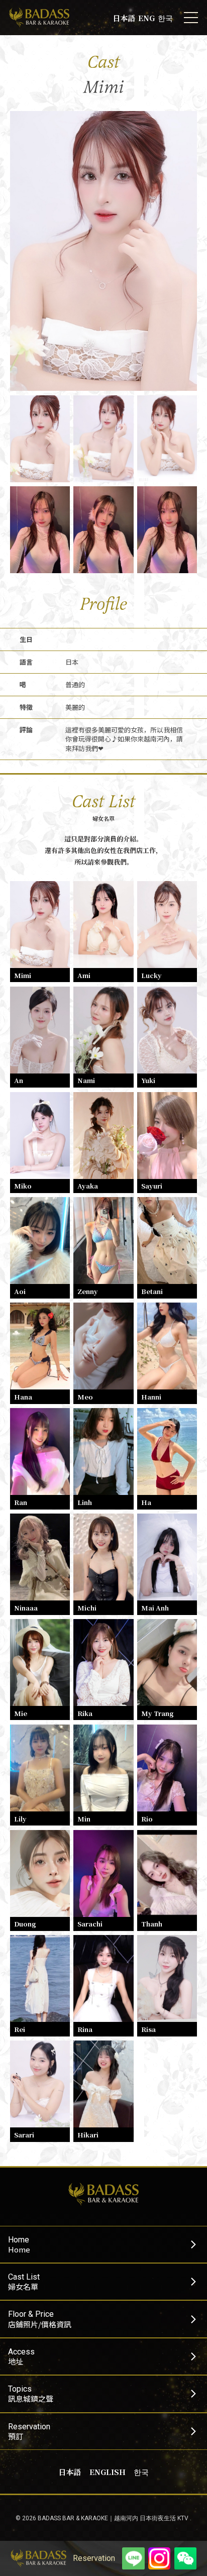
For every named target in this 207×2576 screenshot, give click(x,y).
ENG (146, 18)
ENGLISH (108, 2472)
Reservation (94, 2558)
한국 (165, 18)
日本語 (124, 18)
